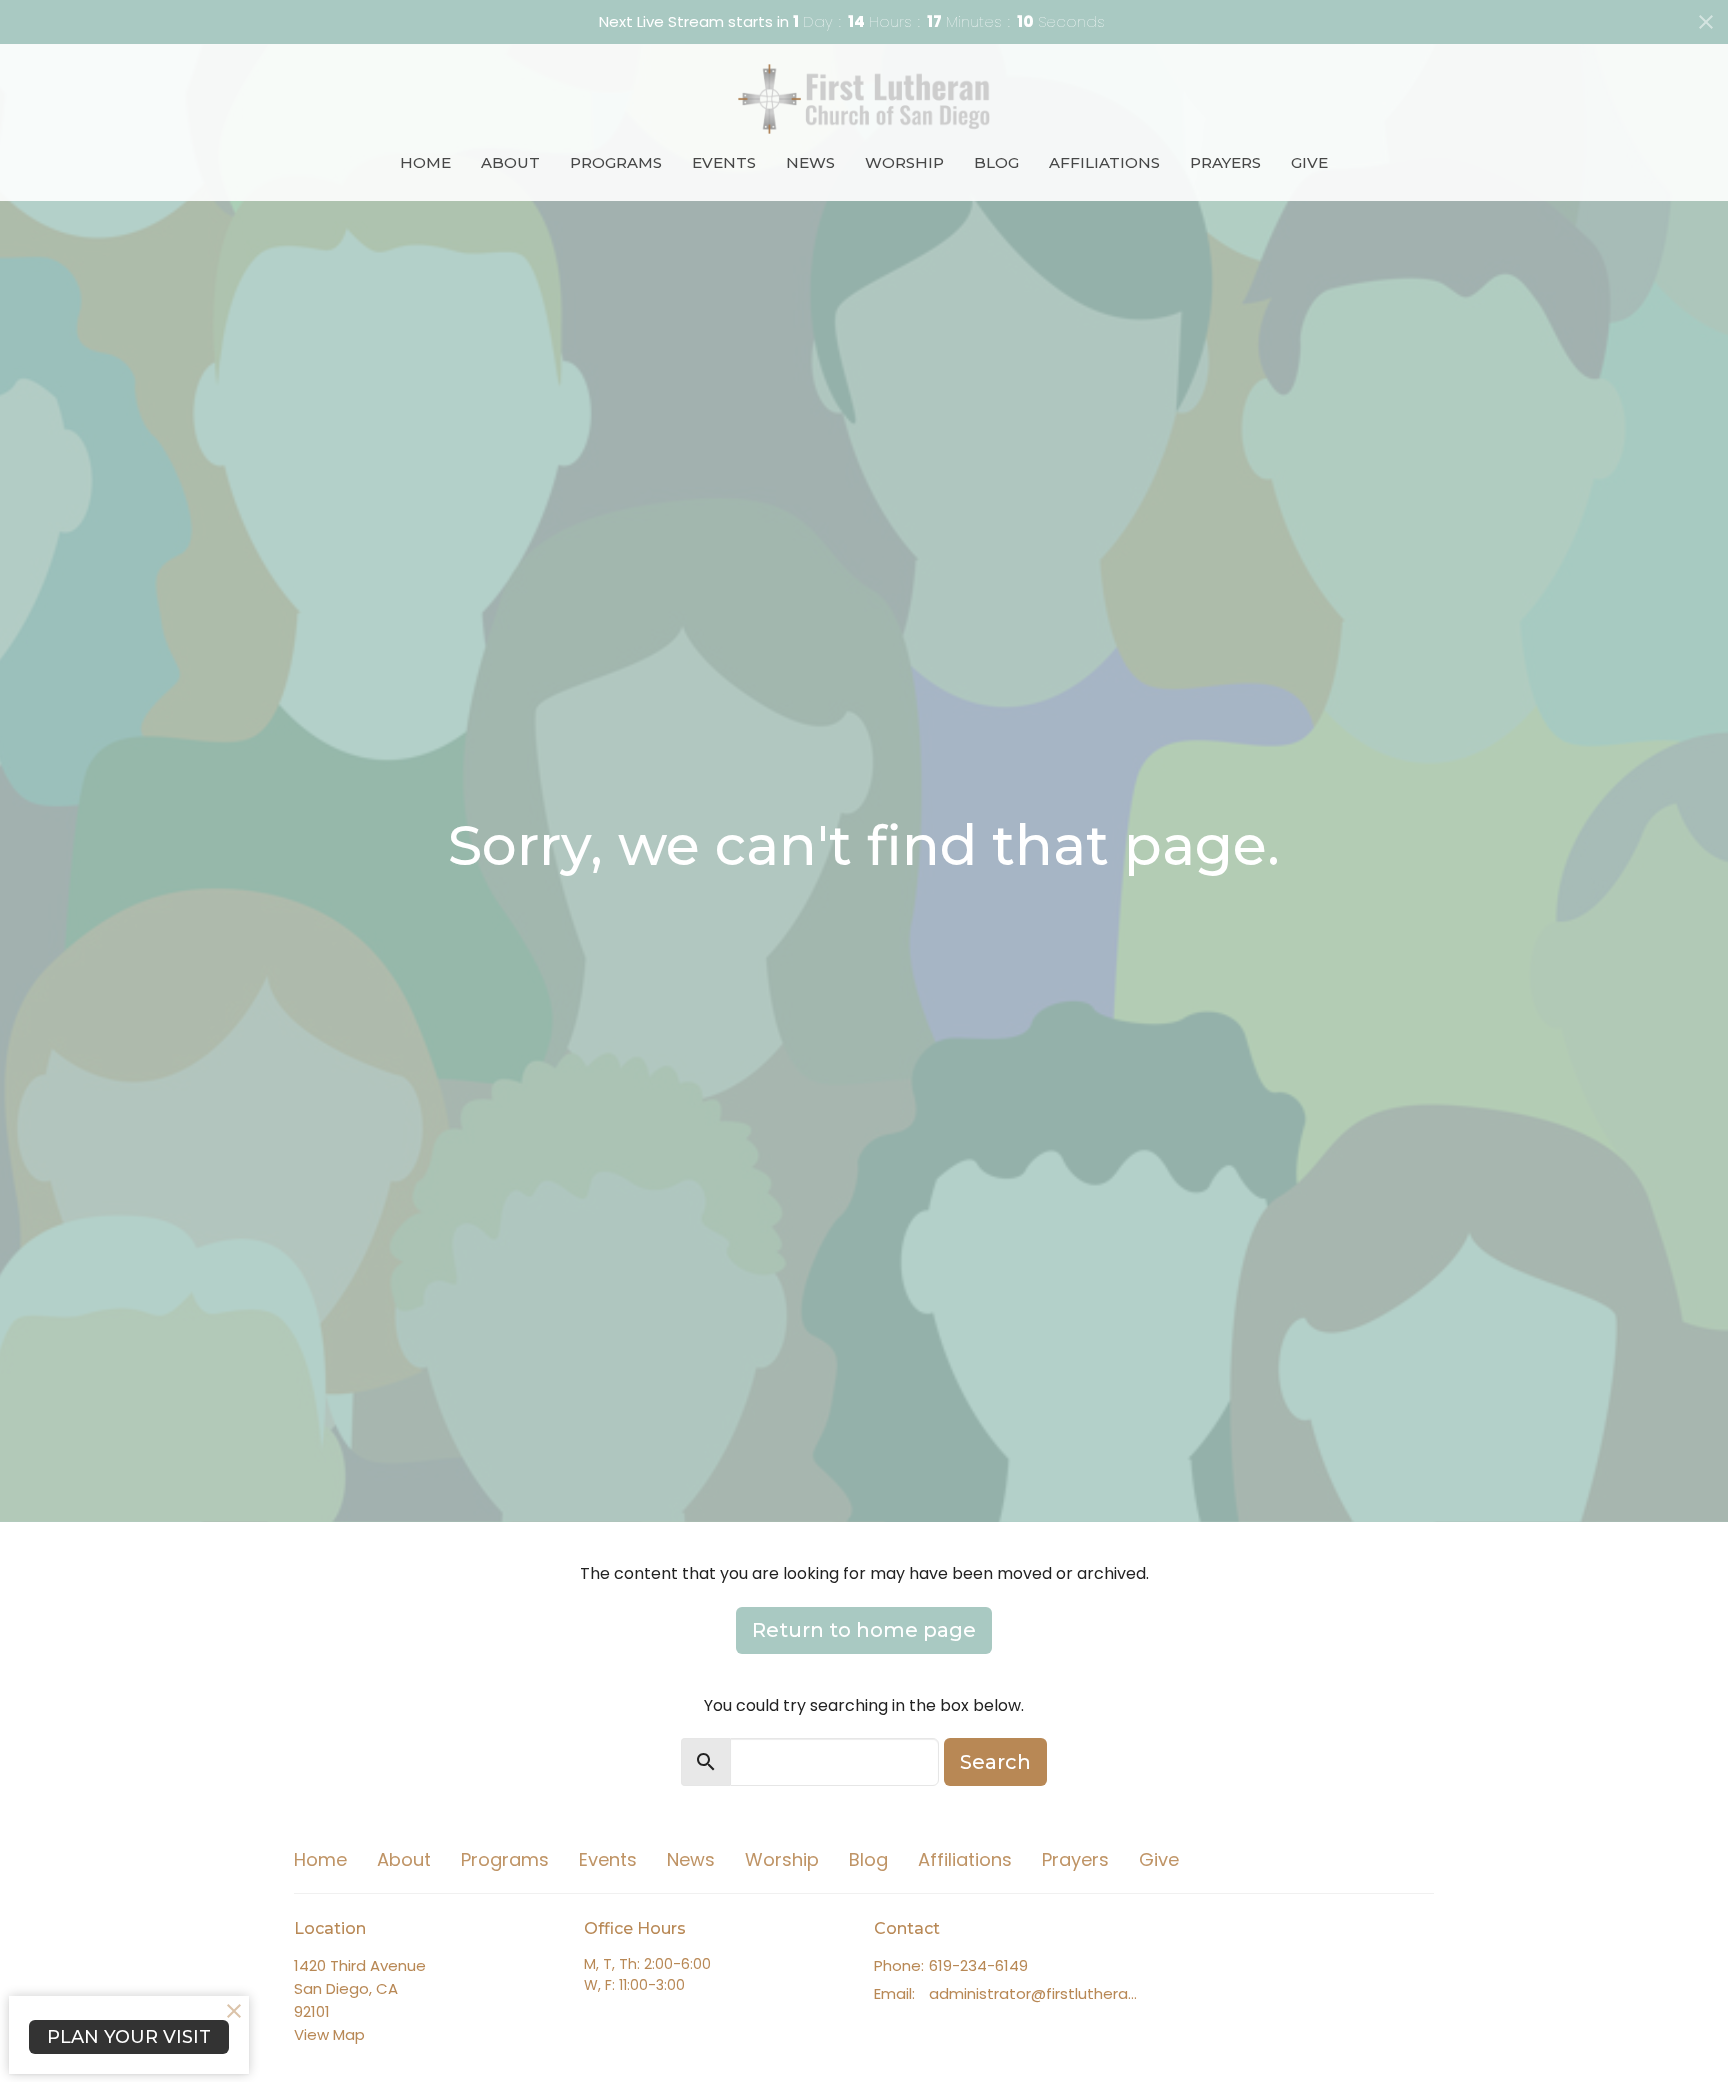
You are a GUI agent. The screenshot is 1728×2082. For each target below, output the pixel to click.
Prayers (1225, 162)
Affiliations (1104, 162)
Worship (904, 162)
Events (724, 162)
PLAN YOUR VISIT (129, 2037)
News (810, 162)
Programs (616, 162)
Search (995, 1762)
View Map (329, 2034)
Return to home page (864, 1630)
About (510, 162)
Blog (996, 162)
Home (425, 162)
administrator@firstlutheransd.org (1036, 1993)
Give (1309, 162)
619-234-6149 (978, 1965)
